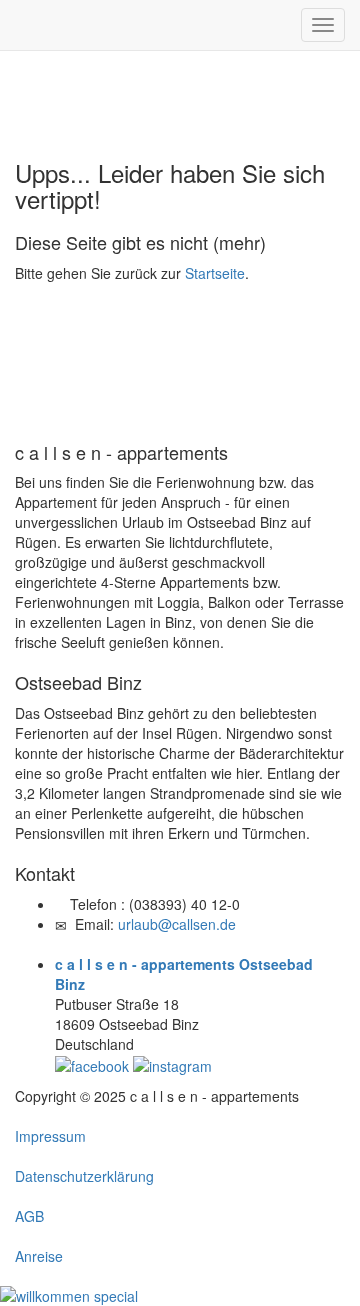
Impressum (50, 1136)
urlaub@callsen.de (177, 924)
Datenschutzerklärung (84, 1176)
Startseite (215, 273)
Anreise (39, 1256)
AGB (29, 1216)
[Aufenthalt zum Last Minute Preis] (69, 1294)
